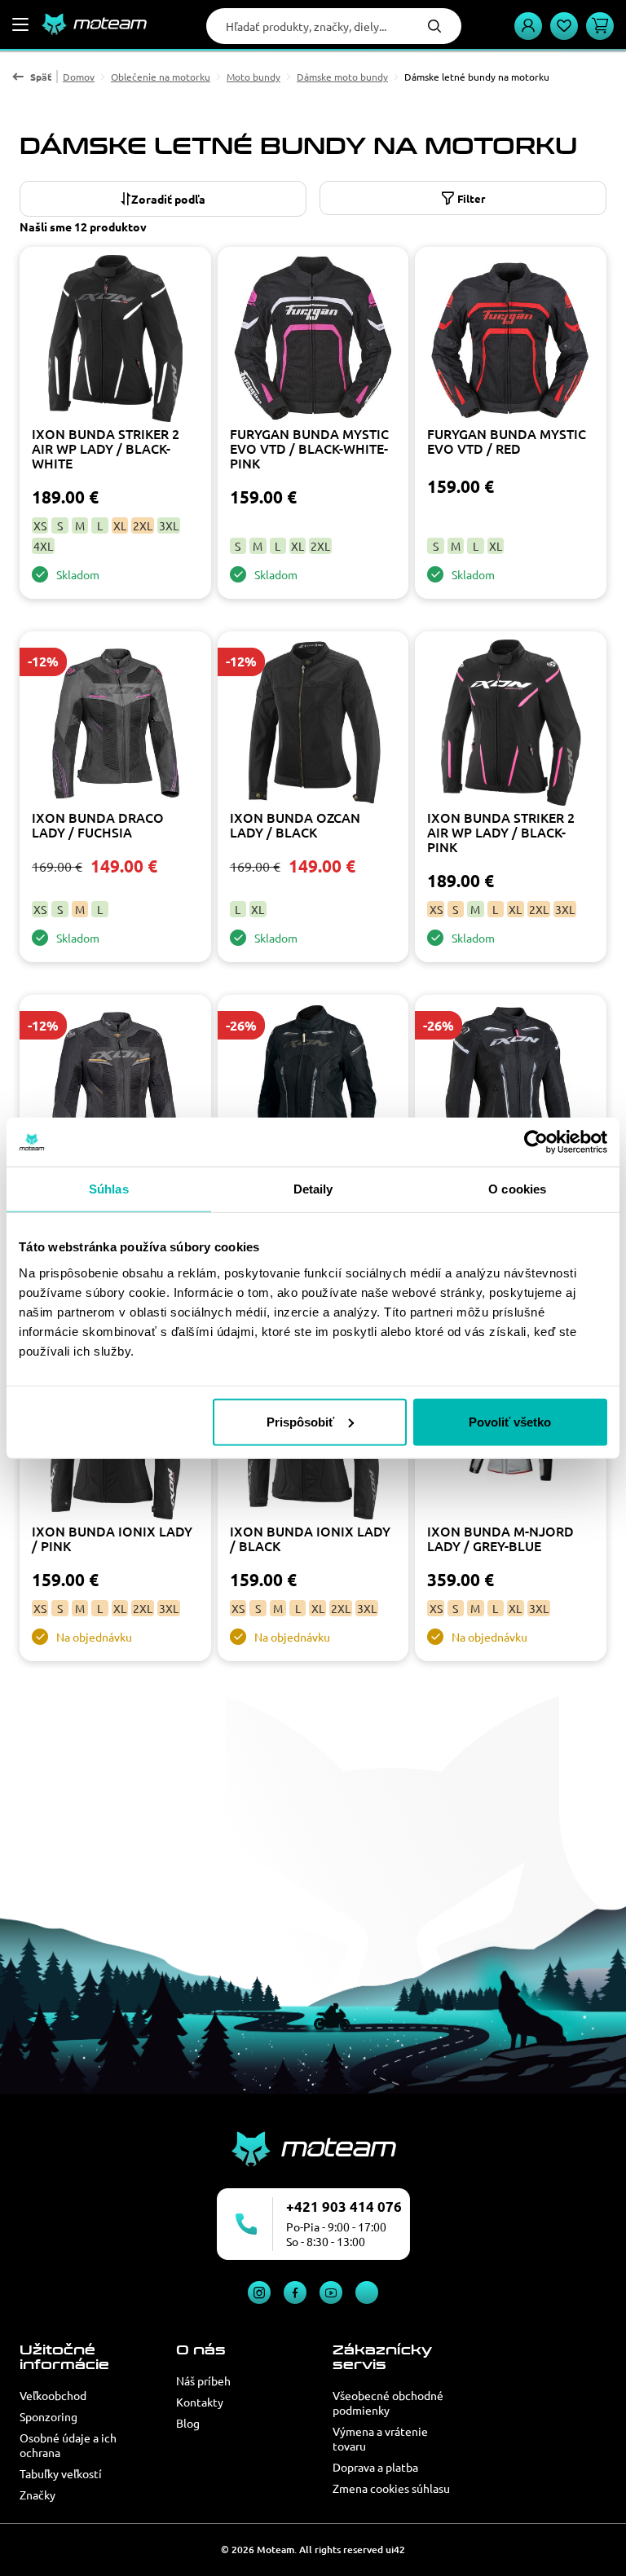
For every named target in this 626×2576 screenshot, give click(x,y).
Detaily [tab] (313, 1189)
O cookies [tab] (517, 1189)
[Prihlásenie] (528, 26)
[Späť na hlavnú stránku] (94, 24)
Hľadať (434, 26)
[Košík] (600, 26)
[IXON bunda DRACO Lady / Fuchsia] (115, 725)
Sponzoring (48, 2416)
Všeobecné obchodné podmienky (388, 2402)
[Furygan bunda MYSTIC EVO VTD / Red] (511, 341)
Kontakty (200, 2402)
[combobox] (163, 199)
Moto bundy (253, 77)
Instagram (259, 2292)
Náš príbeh (203, 2380)
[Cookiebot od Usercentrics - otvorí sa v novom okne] (536, 1142)
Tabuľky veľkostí (61, 2473)
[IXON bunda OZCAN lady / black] (313, 725)
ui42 (395, 2550)
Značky (37, 2495)
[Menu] (20, 24)
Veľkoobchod (53, 2395)
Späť (41, 77)
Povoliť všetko (510, 1421)
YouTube (331, 2292)
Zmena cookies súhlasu (391, 2488)
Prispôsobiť (300, 1421)
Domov (79, 77)
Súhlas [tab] (109, 1189)
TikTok (367, 2292)
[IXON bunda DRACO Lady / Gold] (115, 1088)
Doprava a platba (375, 2467)
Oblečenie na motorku (161, 77)
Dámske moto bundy (342, 77)
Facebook (295, 2292)
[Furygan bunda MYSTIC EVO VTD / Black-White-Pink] (313, 341)
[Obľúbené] (564, 26)
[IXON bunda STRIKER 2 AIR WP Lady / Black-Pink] (511, 725)
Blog (188, 2423)
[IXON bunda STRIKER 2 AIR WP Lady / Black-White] (115, 341)
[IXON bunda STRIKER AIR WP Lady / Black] (313, 1088)
